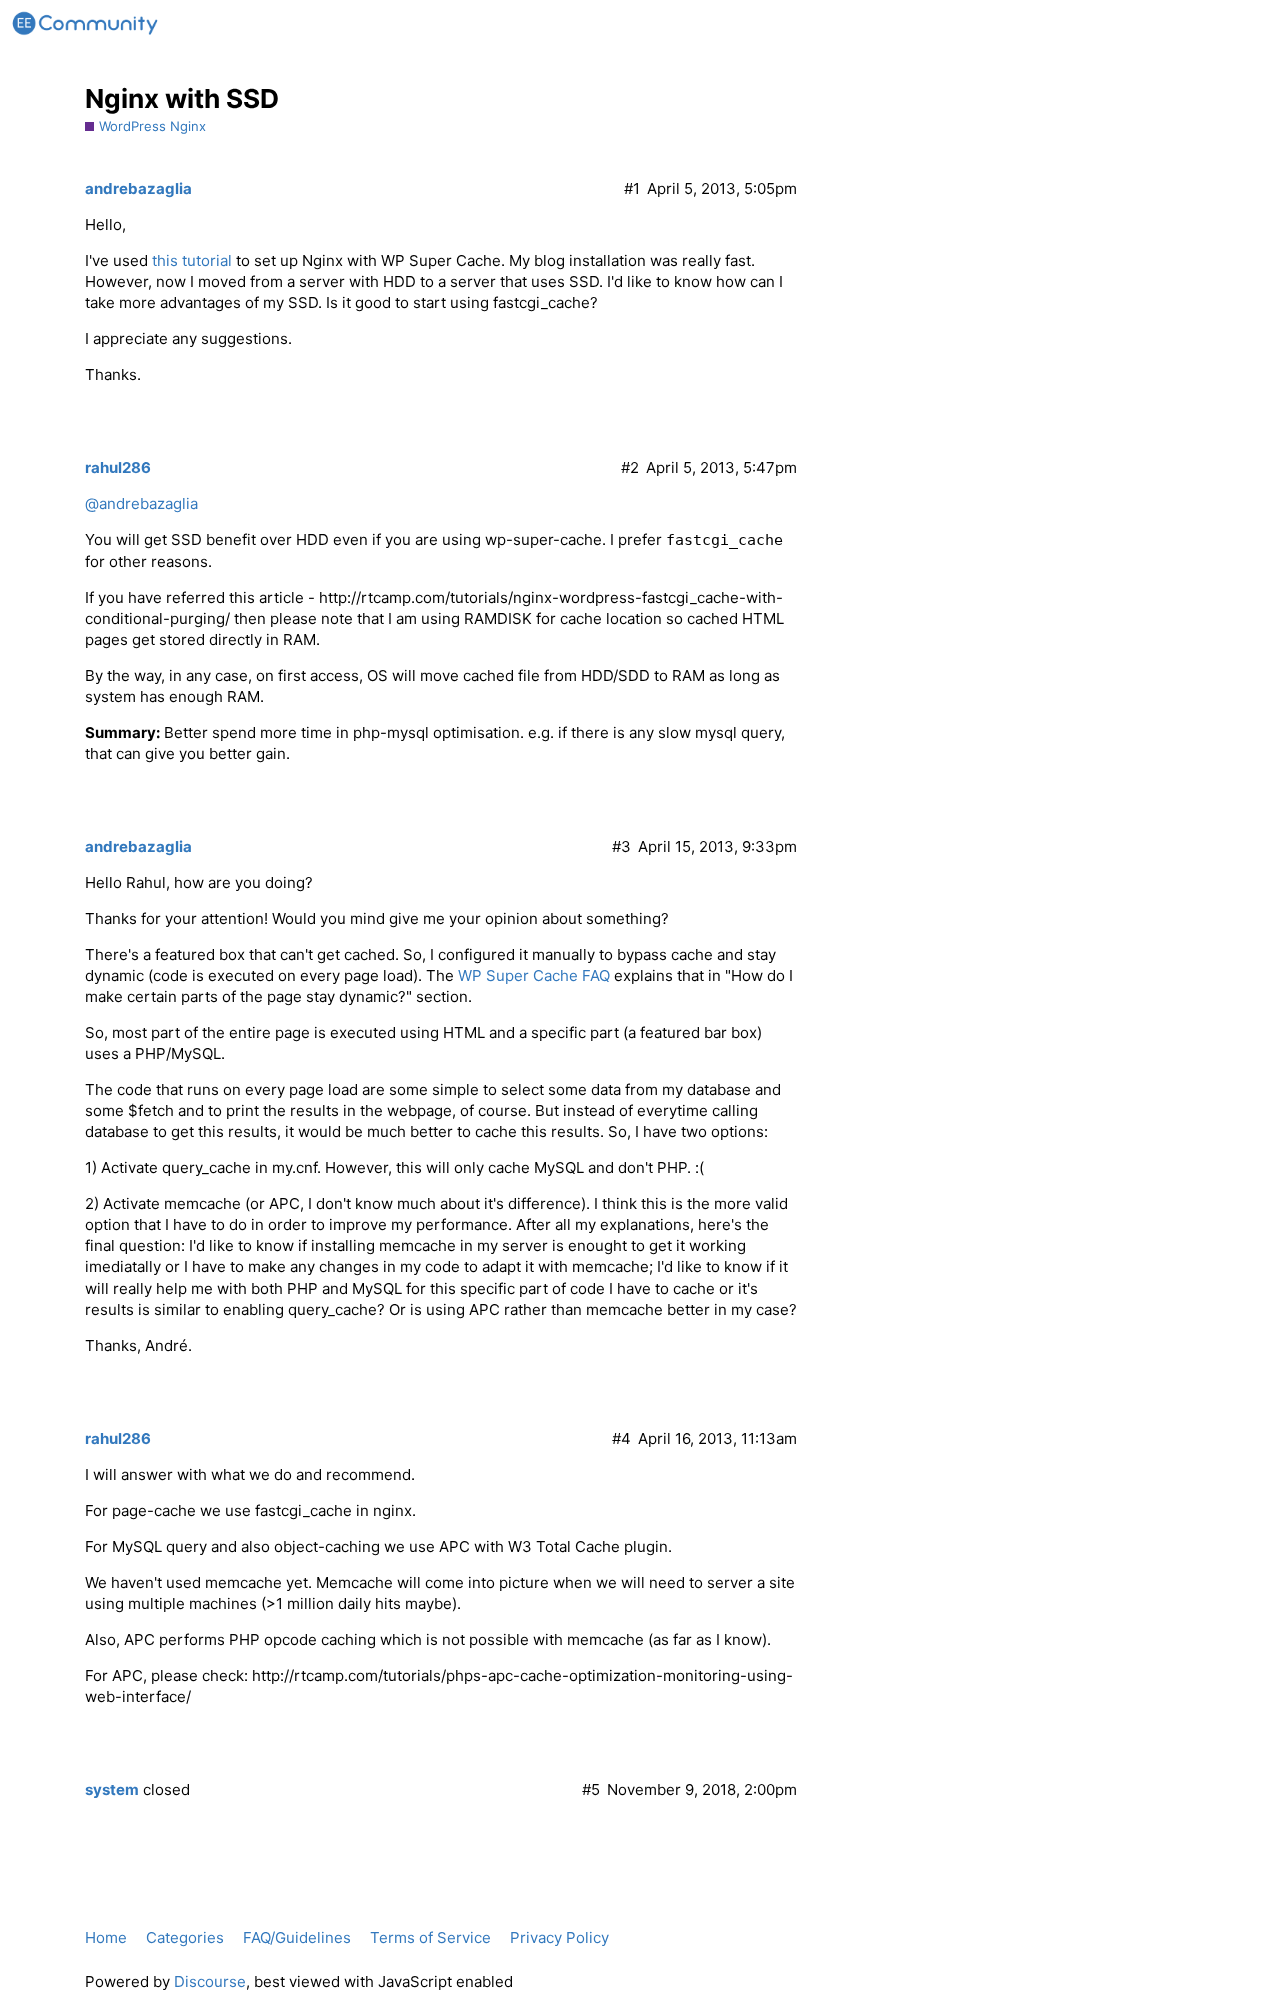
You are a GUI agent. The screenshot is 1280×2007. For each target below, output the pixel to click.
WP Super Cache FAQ (534, 975)
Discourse (210, 1981)
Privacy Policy (559, 1937)
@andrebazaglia (141, 503)
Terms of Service (430, 1937)
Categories (185, 1937)
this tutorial (192, 260)
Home (106, 1937)
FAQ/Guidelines (297, 1937)
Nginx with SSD (182, 98)
